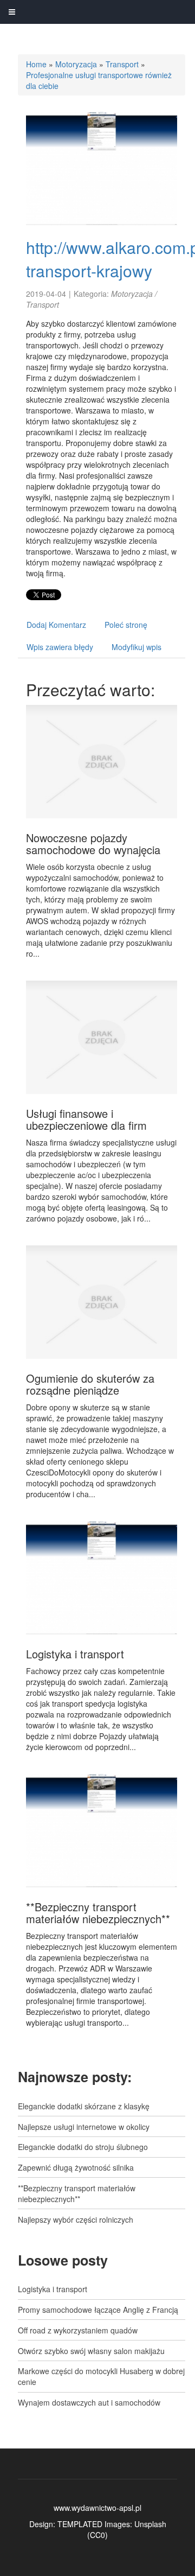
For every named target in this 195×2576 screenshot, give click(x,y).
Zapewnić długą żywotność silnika (76, 2167)
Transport (122, 64)
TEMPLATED (80, 2524)
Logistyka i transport (75, 1654)
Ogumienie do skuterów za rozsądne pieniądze (90, 1384)
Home (36, 64)
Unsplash (150, 2524)
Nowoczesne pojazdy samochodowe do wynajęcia (93, 844)
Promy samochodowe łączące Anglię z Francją (98, 2310)
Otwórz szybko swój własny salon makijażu (91, 2351)
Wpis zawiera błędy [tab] (60, 647)
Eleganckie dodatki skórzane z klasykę (84, 2106)
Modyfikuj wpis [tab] (136, 647)
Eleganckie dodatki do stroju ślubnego (83, 2147)
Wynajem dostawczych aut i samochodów (89, 2402)
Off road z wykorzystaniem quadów (78, 2330)
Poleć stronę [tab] (126, 625)
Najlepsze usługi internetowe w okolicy (84, 2127)
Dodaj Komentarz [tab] (56, 625)
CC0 (97, 2535)
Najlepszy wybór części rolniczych (76, 2219)
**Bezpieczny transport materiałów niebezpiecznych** (98, 1913)
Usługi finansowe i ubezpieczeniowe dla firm (86, 1119)
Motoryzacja (76, 64)
